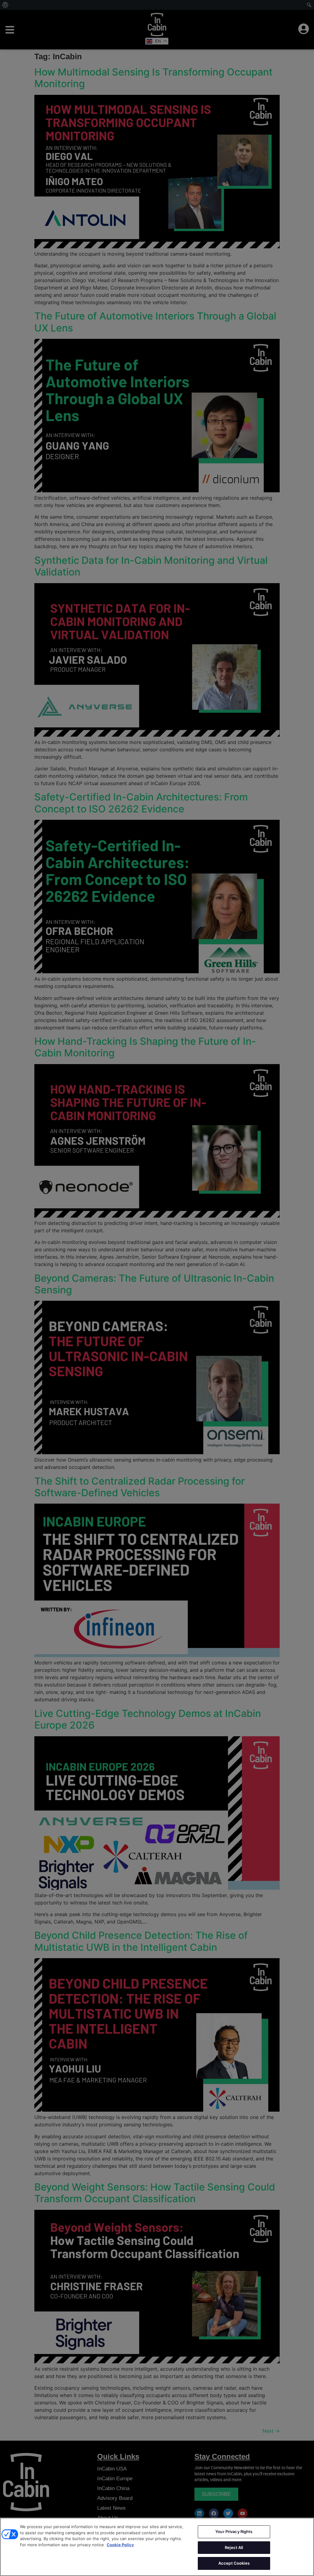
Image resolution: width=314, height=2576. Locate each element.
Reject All (234, 2547)
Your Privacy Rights (234, 2531)
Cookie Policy (120, 2545)
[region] (157, 2547)
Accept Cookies (234, 2563)
